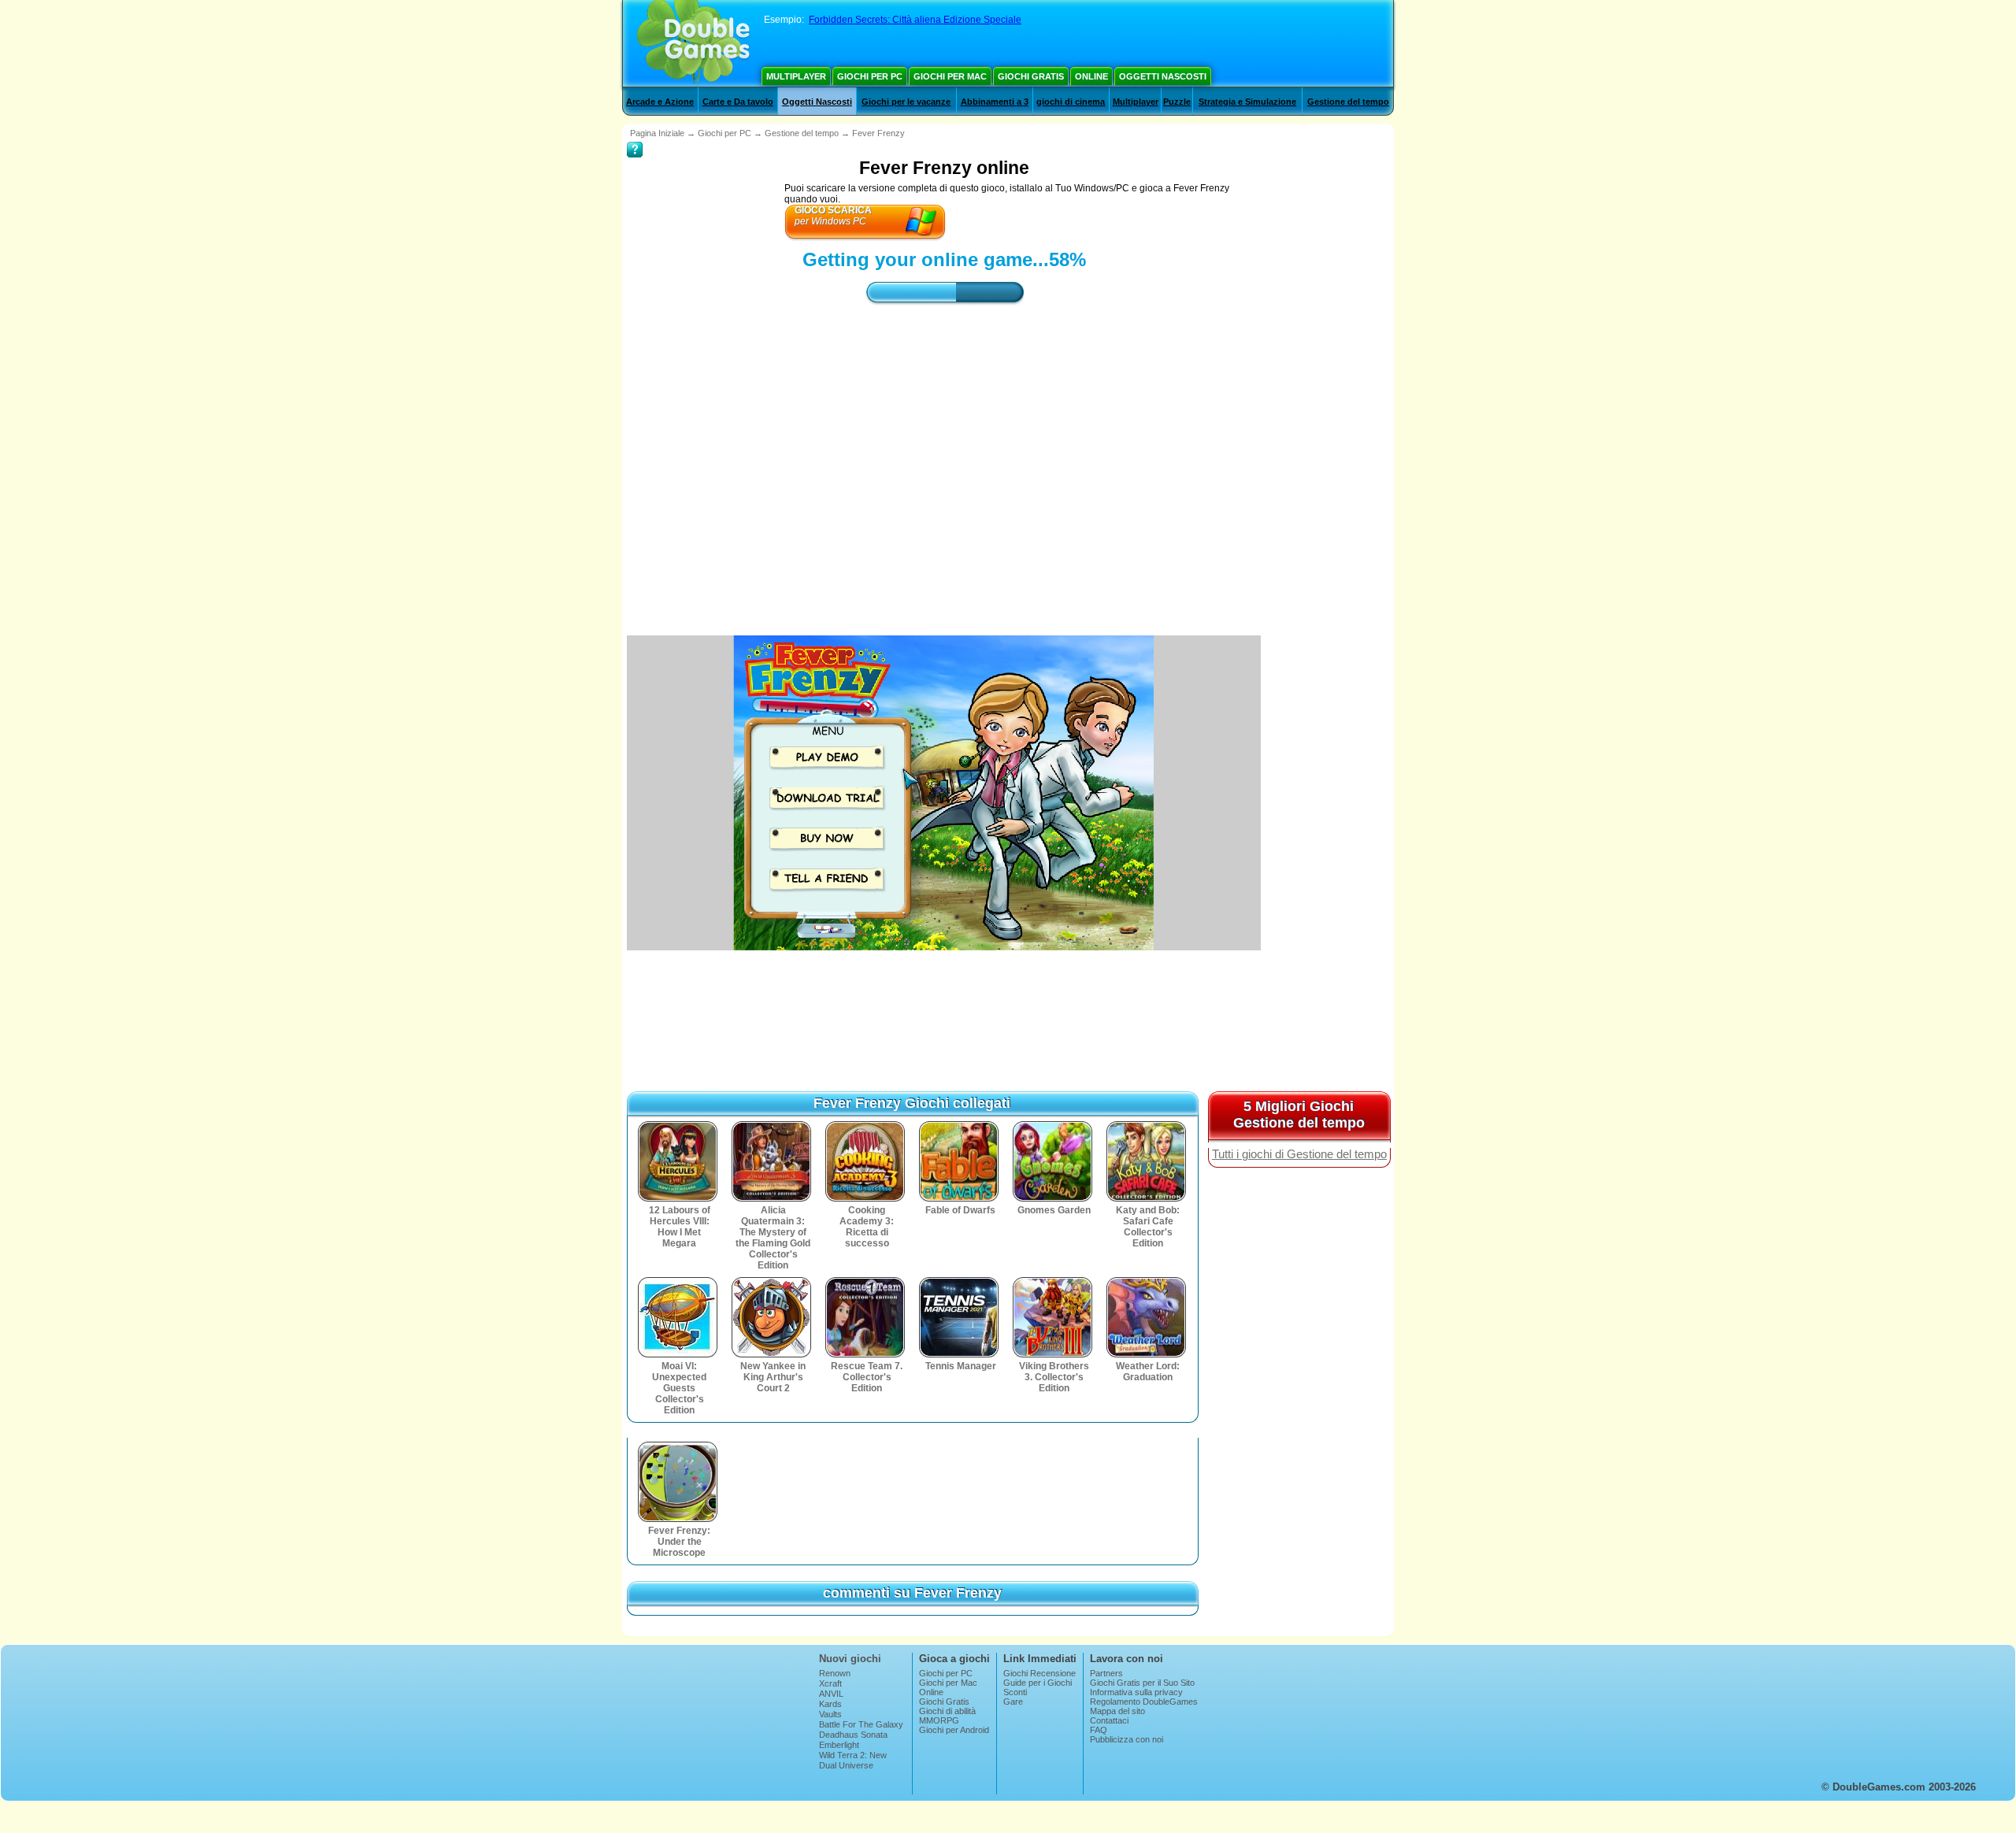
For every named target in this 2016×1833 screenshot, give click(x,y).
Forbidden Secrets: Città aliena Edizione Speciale (915, 20)
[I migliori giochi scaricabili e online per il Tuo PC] (693, 43)
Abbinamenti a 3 (995, 102)
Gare (1013, 1702)
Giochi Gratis (1031, 76)
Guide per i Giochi (1038, 1683)
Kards (830, 1704)
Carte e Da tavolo (738, 102)
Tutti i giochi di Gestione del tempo (1299, 1154)
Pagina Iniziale (657, 133)
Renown (835, 1673)
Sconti (1015, 1692)
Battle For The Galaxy (861, 1724)
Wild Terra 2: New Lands (853, 1760)
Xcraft (830, 1683)
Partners (1106, 1673)
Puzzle (1177, 102)
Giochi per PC (870, 76)
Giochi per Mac (950, 76)
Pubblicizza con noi (1127, 1739)
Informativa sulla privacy (1136, 1692)
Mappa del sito (1117, 1711)
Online (1091, 76)
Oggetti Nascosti (1163, 76)
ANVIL (831, 1694)
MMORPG (939, 1720)
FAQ (1099, 1730)
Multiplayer (796, 76)
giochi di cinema (1071, 102)
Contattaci (1109, 1720)
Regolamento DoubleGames (1144, 1702)
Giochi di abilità (947, 1711)
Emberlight (839, 1745)
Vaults (830, 1714)
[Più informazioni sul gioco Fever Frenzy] (635, 139)
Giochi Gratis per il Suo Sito (1142, 1683)
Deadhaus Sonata (853, 1735)
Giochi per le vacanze (906, 102)
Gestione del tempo (1348, 102)
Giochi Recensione (1039, 1673)
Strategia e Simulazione (1247, 102)
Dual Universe (846, 1765)
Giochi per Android (954, 1730)
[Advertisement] (913, 1023)
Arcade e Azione (660, 102)
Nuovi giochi (850, 1659)
